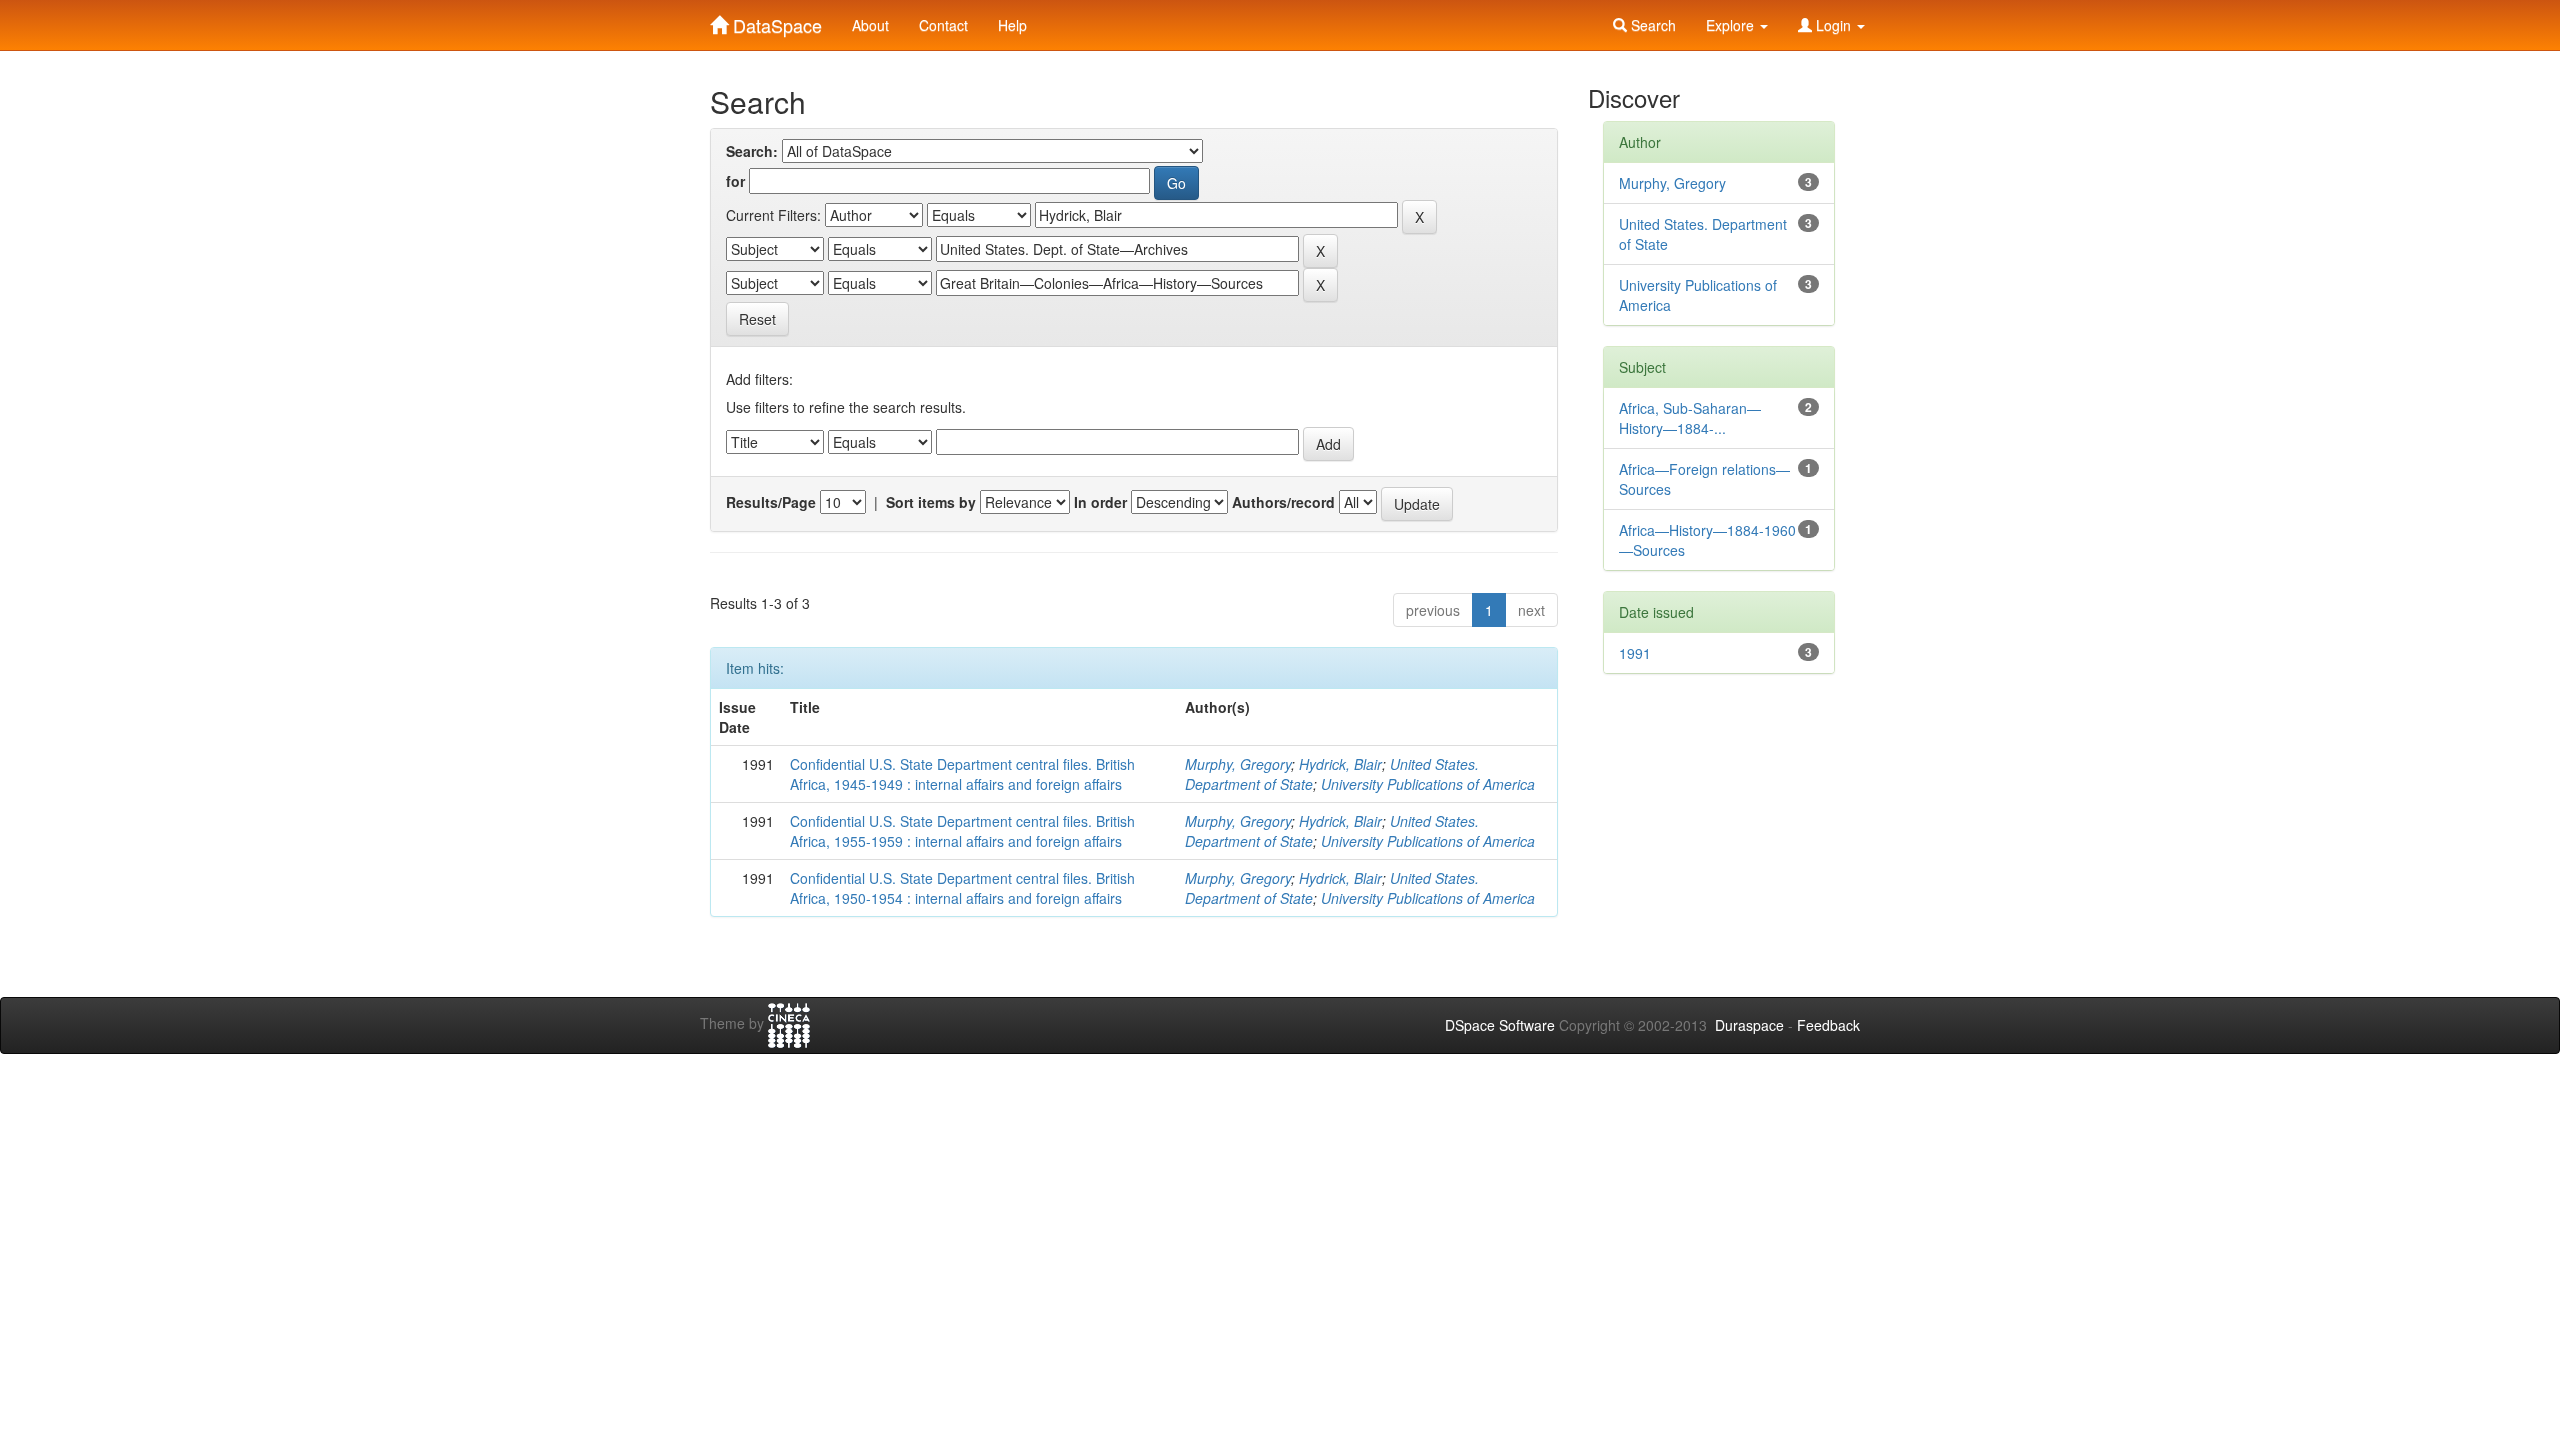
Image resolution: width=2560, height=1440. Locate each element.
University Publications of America (1428, 784)
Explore (1732, 25)
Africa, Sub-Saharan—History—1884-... (1690, 418)
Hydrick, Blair (1340, 764)
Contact (943, 25)
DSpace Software (1500, 1025)
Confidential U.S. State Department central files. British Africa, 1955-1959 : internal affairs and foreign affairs (962, 831)
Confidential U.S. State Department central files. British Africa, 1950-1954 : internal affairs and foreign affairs (962, 888)
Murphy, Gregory (1238, 764)
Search (1651, 25)
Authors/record (1283, 502)
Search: (752, 151)
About (870, 25)
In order (1100, 502)
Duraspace (1749, 1025)
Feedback (1828, 1025)
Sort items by (931, 502)
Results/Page (771, 502)
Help (1012, 25)
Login (1833, 25)
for (735, 181)
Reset (757, 319)
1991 (1635, 653)
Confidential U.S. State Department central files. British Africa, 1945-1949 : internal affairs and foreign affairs (962, 774)
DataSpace (775, 21)
